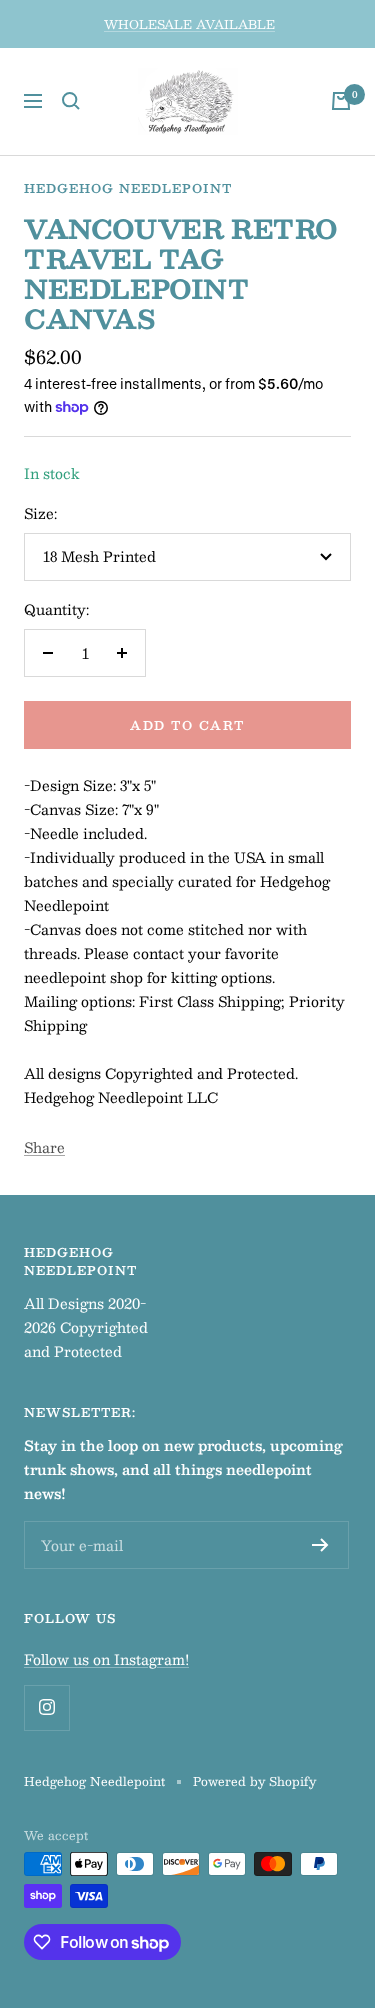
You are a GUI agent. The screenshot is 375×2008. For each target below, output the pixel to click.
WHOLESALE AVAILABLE (189, 24)
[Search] (71, 101)
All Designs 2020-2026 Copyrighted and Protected (86, 1327)
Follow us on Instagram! (106, 1659)
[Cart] (341, 101)
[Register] (320, 1545)
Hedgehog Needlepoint (128, 188)
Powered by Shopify (254, 1781)
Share (44, 1147)
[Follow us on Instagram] (46, 1707)
